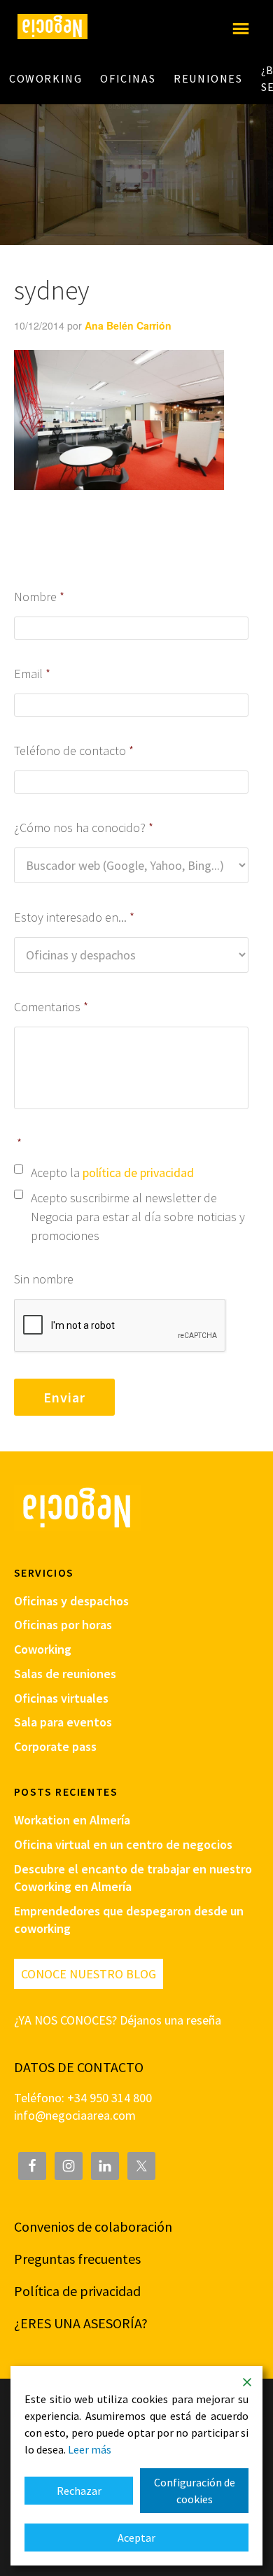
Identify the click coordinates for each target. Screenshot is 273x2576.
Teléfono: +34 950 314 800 (83, 2098)
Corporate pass (55, 1746)
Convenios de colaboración (93, 2226)
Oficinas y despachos (71, 1601)
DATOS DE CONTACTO (79, 2067)
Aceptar (136, 2538)
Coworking (43, 1649)
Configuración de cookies (195, 2491)
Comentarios (51, 1007)
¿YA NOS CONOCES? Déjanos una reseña (118, 2020)
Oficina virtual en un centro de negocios (123, 1844)
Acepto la (112, 1173)
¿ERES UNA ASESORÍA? (81, 2323)
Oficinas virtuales (61, 1698)
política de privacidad (138, 1173)
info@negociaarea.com (75, 2115)
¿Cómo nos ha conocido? (84, 828)
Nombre (40, 597)
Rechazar (79, 2491)
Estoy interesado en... (75, 917)
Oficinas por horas (63, 1625)
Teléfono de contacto (74, 751)
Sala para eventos (63, 1722)
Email (33, 674)
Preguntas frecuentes (77, 2259)
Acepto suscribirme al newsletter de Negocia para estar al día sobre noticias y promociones (138, 1217)
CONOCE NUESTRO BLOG (89, 1974)
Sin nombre (44, 1279)
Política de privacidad (77, 2291)
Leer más (90, 2449)
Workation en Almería (72, 1820)
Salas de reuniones (65, 1674)
